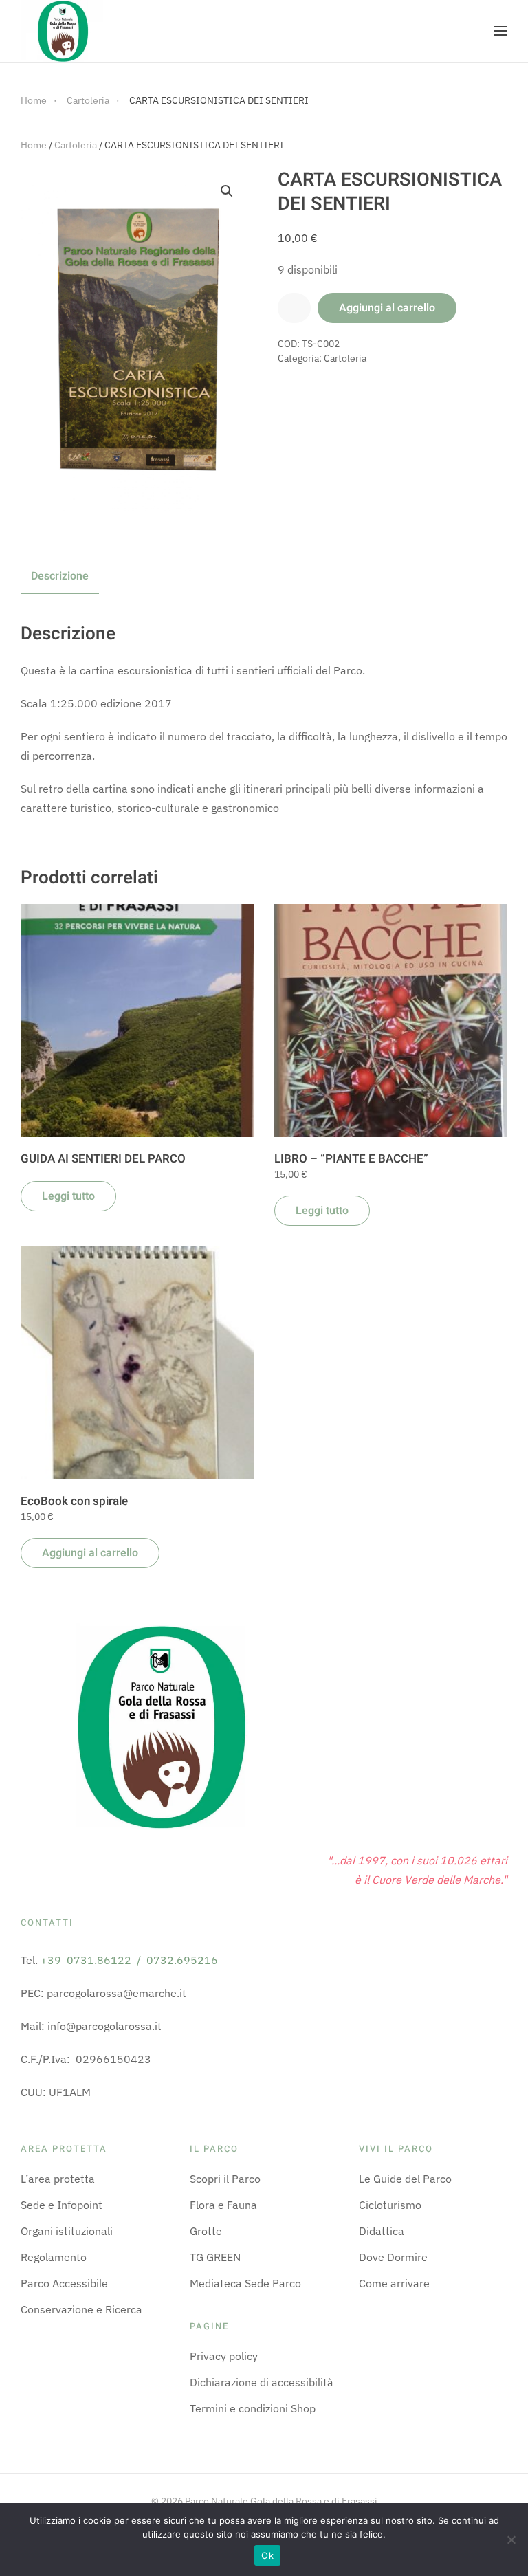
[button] (500, 31)
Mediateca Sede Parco (245, 2283)
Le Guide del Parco (405, 2179)
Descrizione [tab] (60, 576)
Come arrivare (394, 2283)
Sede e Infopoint (62, 2205)
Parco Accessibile (64, 2283)
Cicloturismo (390, 2205)
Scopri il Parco (225, 2179)
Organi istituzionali (67, 2231)
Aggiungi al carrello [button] (90, 1553)
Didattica (382, 2231)
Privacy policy (224, 2356)
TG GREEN (215, 2257)
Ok (267, 2555)
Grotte (206, 2231)
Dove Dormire (393, 2257)
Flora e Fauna (223, 2205)
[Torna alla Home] (62, 31)
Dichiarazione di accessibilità (262, 2382)
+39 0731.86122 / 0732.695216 (129, 1960)
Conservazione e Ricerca (81, 2309)
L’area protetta (58, 2179)
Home (34, 145)
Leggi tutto (68, 1196)
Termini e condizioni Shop (253, 2408)
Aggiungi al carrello (387, 308)
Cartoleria (76, 145)
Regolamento (54, 2257)
